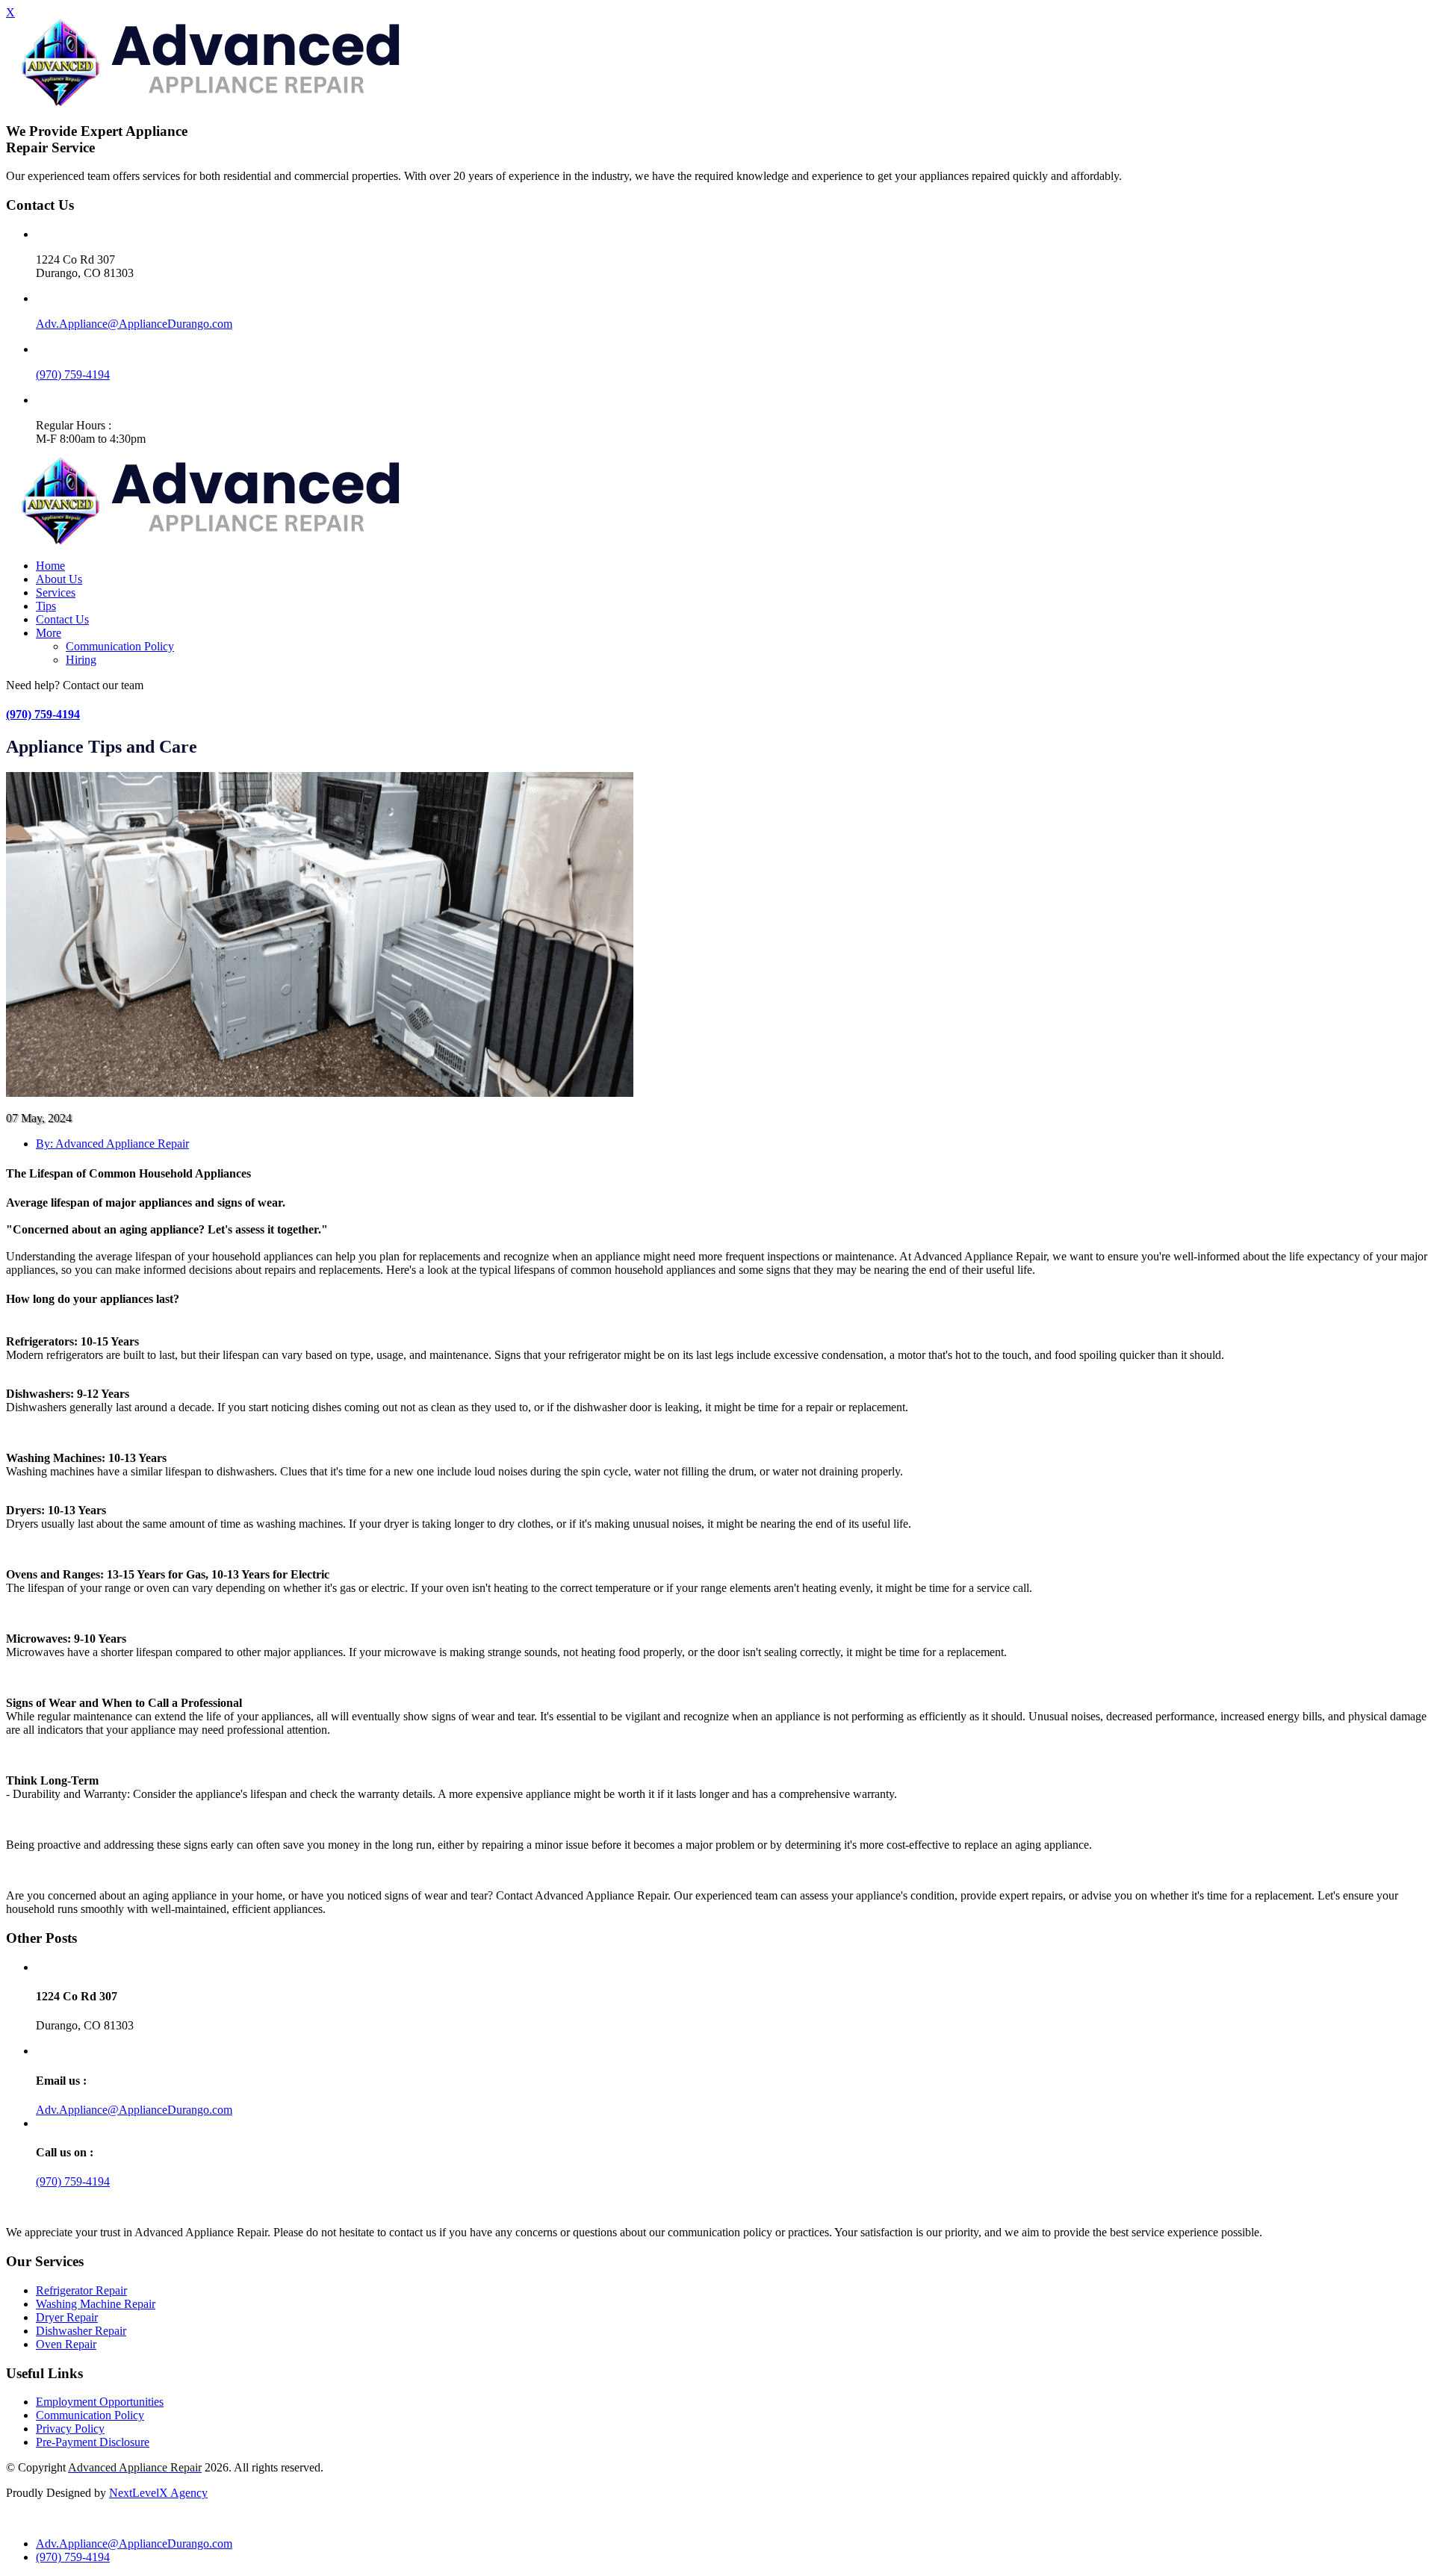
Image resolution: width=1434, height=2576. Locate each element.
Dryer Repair (67, 2317)
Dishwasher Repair (81, 2331)
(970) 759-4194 (73, 374)
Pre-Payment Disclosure (93, 2442)
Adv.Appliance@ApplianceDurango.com (134, 324)
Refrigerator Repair (81, 2290)
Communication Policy (120, 646)
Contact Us (62, 619)
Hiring (81, 660)
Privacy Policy (70, 2429)
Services (56, 592)
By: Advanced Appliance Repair (112, 1144)
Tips (46, 606)
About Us (59, 579)
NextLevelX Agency (158, 2493)
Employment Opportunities (100, 2402)
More (49, 633)
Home (50, 566)
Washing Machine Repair (96, 2304)
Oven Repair (66, 2344)
